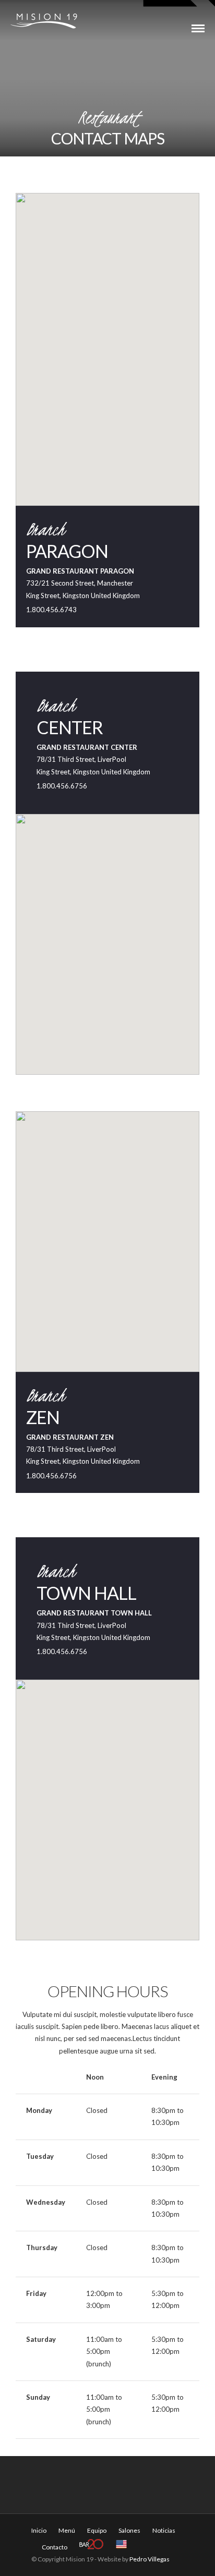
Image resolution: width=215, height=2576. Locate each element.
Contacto (55, 2547)
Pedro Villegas (150, 2559)
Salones (129, 2530)
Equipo (97, 2530)
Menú (67, 2530)
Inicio (39, 2530)
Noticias (164, 2530)
